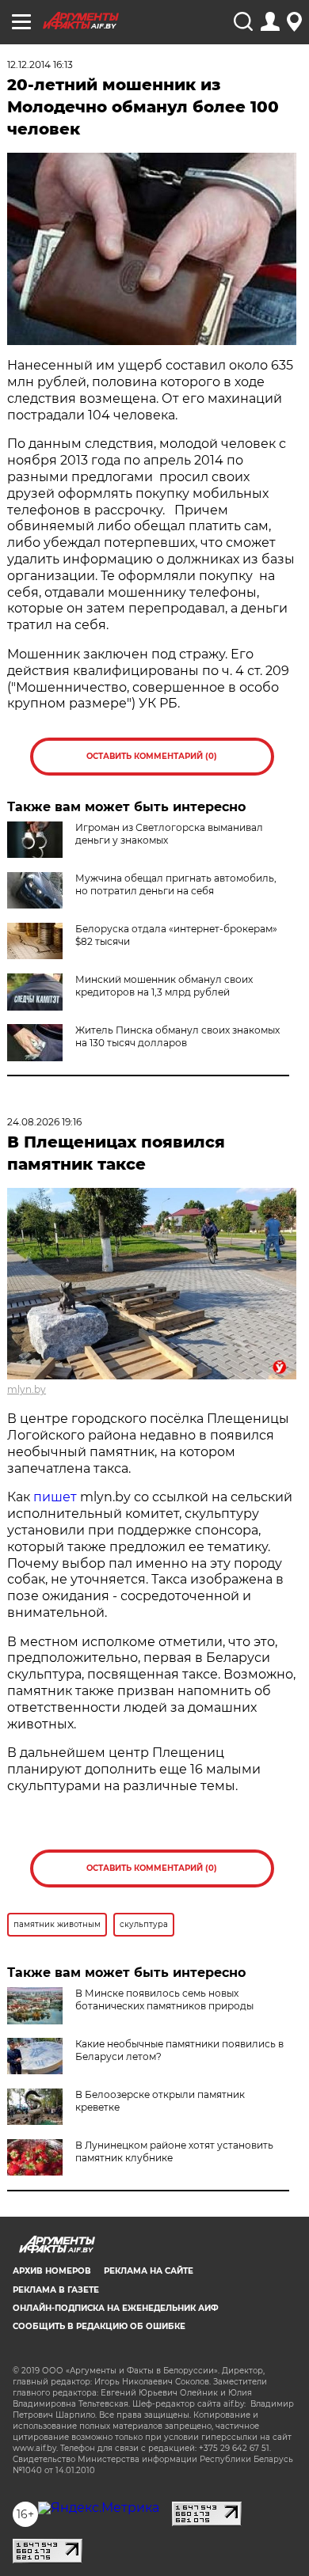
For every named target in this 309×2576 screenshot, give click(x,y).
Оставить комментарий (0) (152, 756)
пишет (55, 1497)
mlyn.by (27, 1389)
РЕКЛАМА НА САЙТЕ (149, 2271)
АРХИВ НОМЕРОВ (52, 2271)
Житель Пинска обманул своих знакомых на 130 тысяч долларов (177, 1036)
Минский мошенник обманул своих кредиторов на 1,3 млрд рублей (164, 986)
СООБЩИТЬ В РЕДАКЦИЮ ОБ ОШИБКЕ (99, 2326)
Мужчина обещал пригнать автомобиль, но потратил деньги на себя (176, 884)
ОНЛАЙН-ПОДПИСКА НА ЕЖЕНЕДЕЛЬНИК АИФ (116, 2308)
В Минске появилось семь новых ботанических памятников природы (164, 1999)
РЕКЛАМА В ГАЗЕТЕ (56, 2290)
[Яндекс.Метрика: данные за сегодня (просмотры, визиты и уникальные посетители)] (99, 2508)
